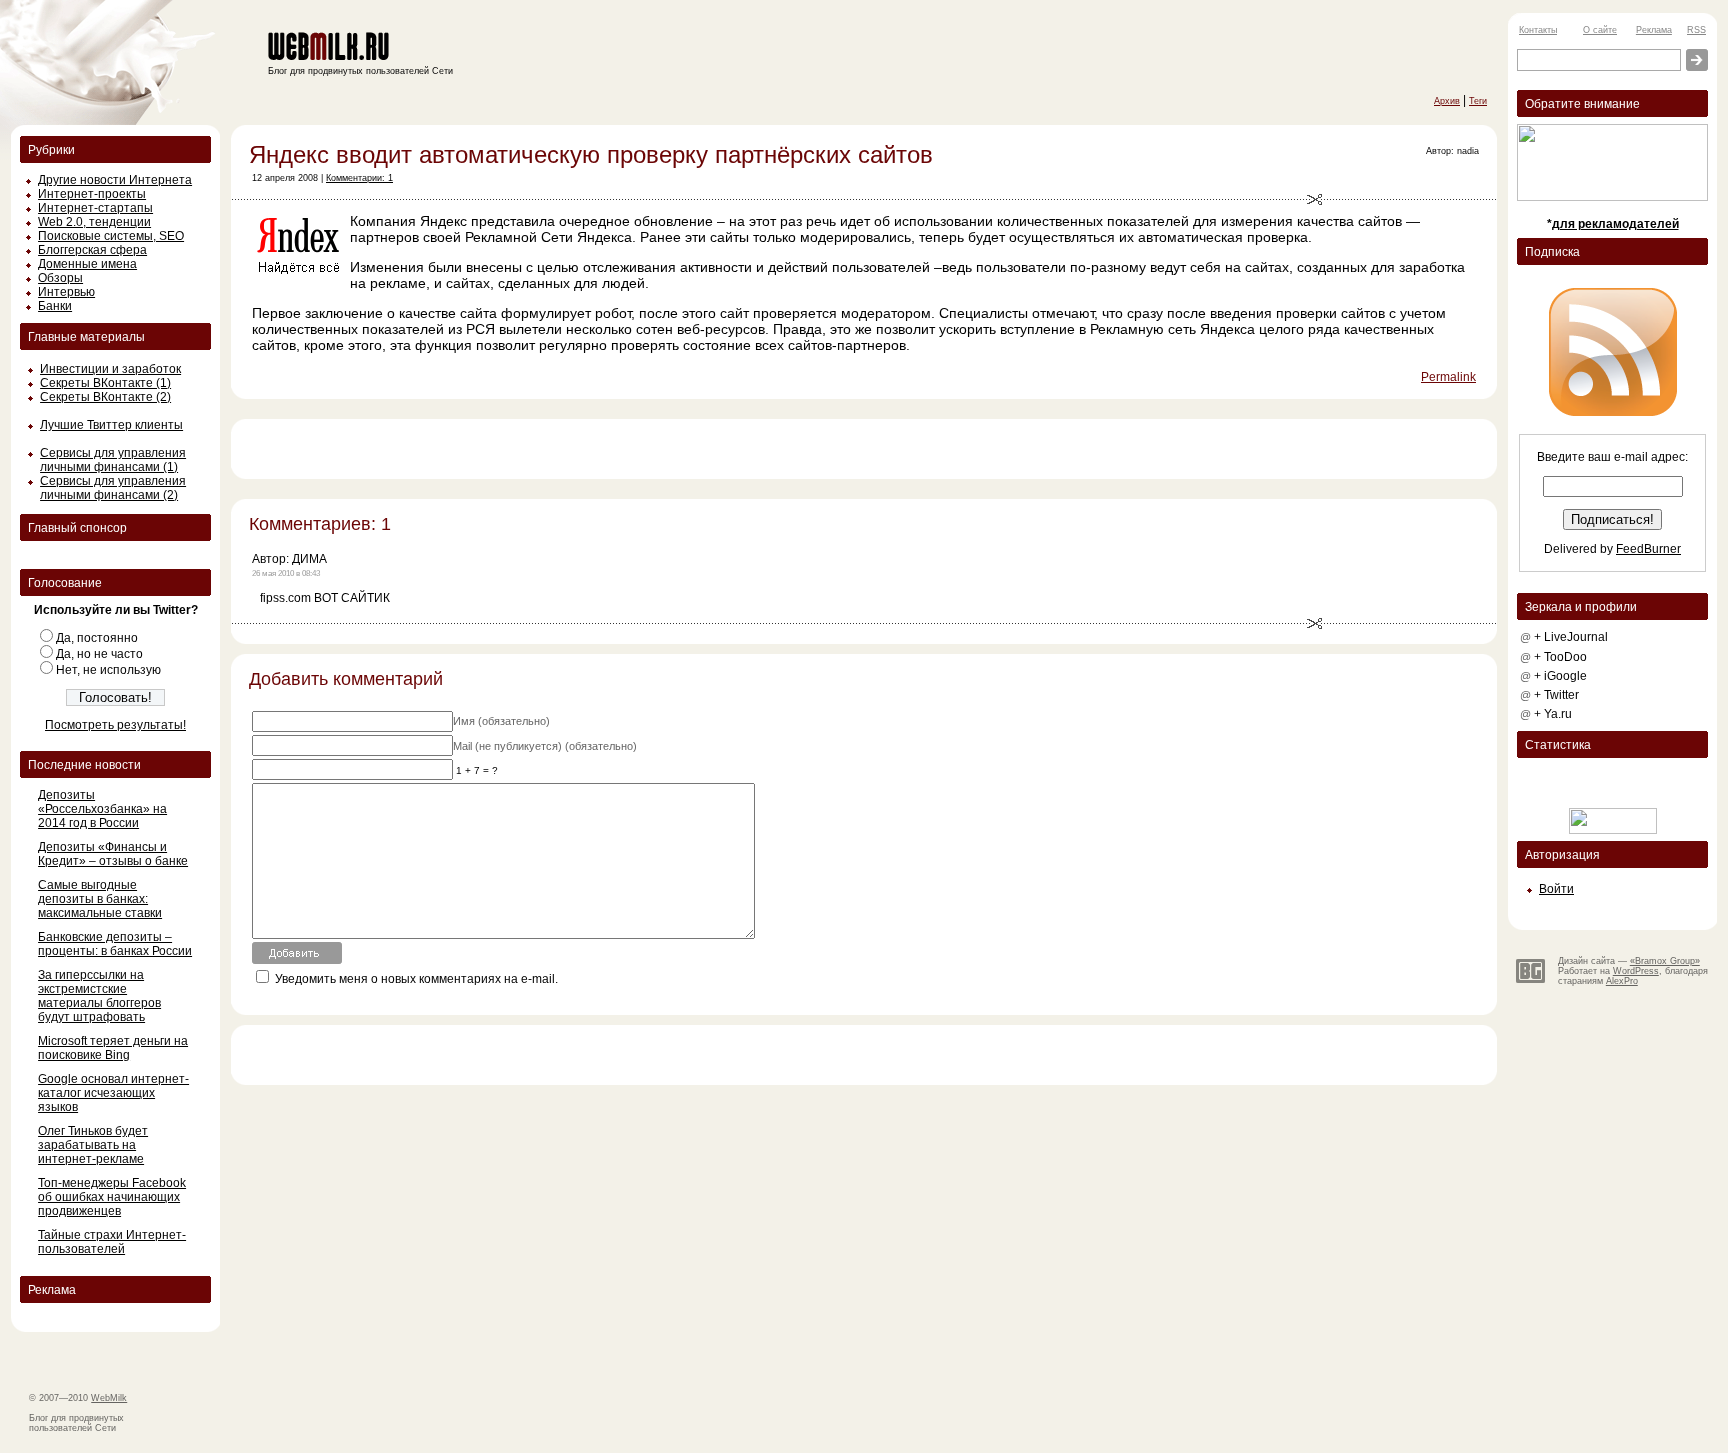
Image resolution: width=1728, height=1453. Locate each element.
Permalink (1448, 377)
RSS (1696, 30)
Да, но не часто (99, 654)
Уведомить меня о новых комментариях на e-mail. (416, 979)
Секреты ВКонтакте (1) (105, 383)
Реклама (1654, 30)
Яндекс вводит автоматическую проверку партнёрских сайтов (591, 154)
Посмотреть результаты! (115, 725)
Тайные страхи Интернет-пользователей (112, 1242)
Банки (55, 306)
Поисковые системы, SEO (111, 236)
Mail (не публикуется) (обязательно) (545, 746)
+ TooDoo (1560, 657)
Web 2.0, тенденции (94, 222)
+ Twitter (1556, 695)
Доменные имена (87, 264)
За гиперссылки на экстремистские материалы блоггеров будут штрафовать (99, 996)
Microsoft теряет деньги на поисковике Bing (113, 1048)
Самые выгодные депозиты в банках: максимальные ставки (100, 899)
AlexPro (1622, 981)
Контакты (1538, 30)
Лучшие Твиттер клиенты (111, 425)
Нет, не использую (108, 670)
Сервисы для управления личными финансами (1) (113, 460)
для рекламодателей (1615, 224)
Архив (1447, 101)
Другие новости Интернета (115, 180)
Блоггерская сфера (92, 250)
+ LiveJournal (1571, 637)
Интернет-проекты (92, 194)
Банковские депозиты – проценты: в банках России (115, 944)
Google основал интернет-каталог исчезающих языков (113, 1093)
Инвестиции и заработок (110, 369)
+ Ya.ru (1553, 714)
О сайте (1600, 30)
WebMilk (109, 1398)
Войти (1556, 889)
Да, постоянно (97, 638)
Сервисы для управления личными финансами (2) (113, 488)
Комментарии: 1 (359, 178)
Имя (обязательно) (501, 721)
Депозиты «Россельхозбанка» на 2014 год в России (102, 809)
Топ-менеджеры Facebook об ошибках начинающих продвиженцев (112, 1197)
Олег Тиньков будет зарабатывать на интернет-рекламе (93, 1145)
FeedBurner (1648, 549)
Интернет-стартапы (95, 208)
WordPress (1636, 971)
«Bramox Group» (1665, 961)
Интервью (66, 292)
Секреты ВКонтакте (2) (105, 397)
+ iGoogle (1560, 676)
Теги (1478, 101)
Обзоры (60, 278)
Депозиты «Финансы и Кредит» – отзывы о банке (113, 854)
